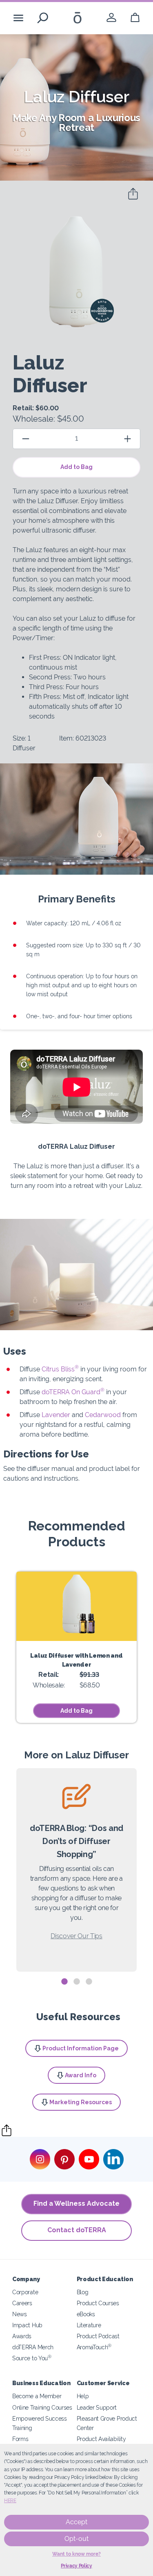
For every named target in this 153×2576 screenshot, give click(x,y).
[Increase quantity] (127, 439)
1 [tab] (64, 1982)
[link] (111, 18)
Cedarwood (104, 1415)
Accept (76, 2522)
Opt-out (76, 2539)
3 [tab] (89, 1982)
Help (83, 2396)
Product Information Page (81, 2048)
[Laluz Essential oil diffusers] (76, 1606)
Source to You (32, 2358)
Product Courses (98, 2303)
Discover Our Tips (76, 1936)
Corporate (25, 2292)
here (10, 2501)
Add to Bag (76, 467)
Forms (20, 2439)
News (20, 2314)
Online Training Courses (42, 2407)
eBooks (86, 2314)
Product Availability (101, 2439)
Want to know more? (76, 2554)
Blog (83, 2292)
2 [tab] (77, 1982)
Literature (89, 2325)
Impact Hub (27, 2325)
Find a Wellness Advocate (76, 2203)
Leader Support (97, 2407)
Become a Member (37, 2396)
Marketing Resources (81, 2102)
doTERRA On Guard (73, 1392)
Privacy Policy (76, 2566)
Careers (22, 2303)
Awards (22, 2336)
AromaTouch (94, 2347)
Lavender (57, 1415)
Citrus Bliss (60, 1369)
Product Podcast (98, 2336)
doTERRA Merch (33, 2347)
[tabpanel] (76, 1870)
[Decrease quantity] (26, 439)
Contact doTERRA (77, 2230)
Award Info (81, 2075)
